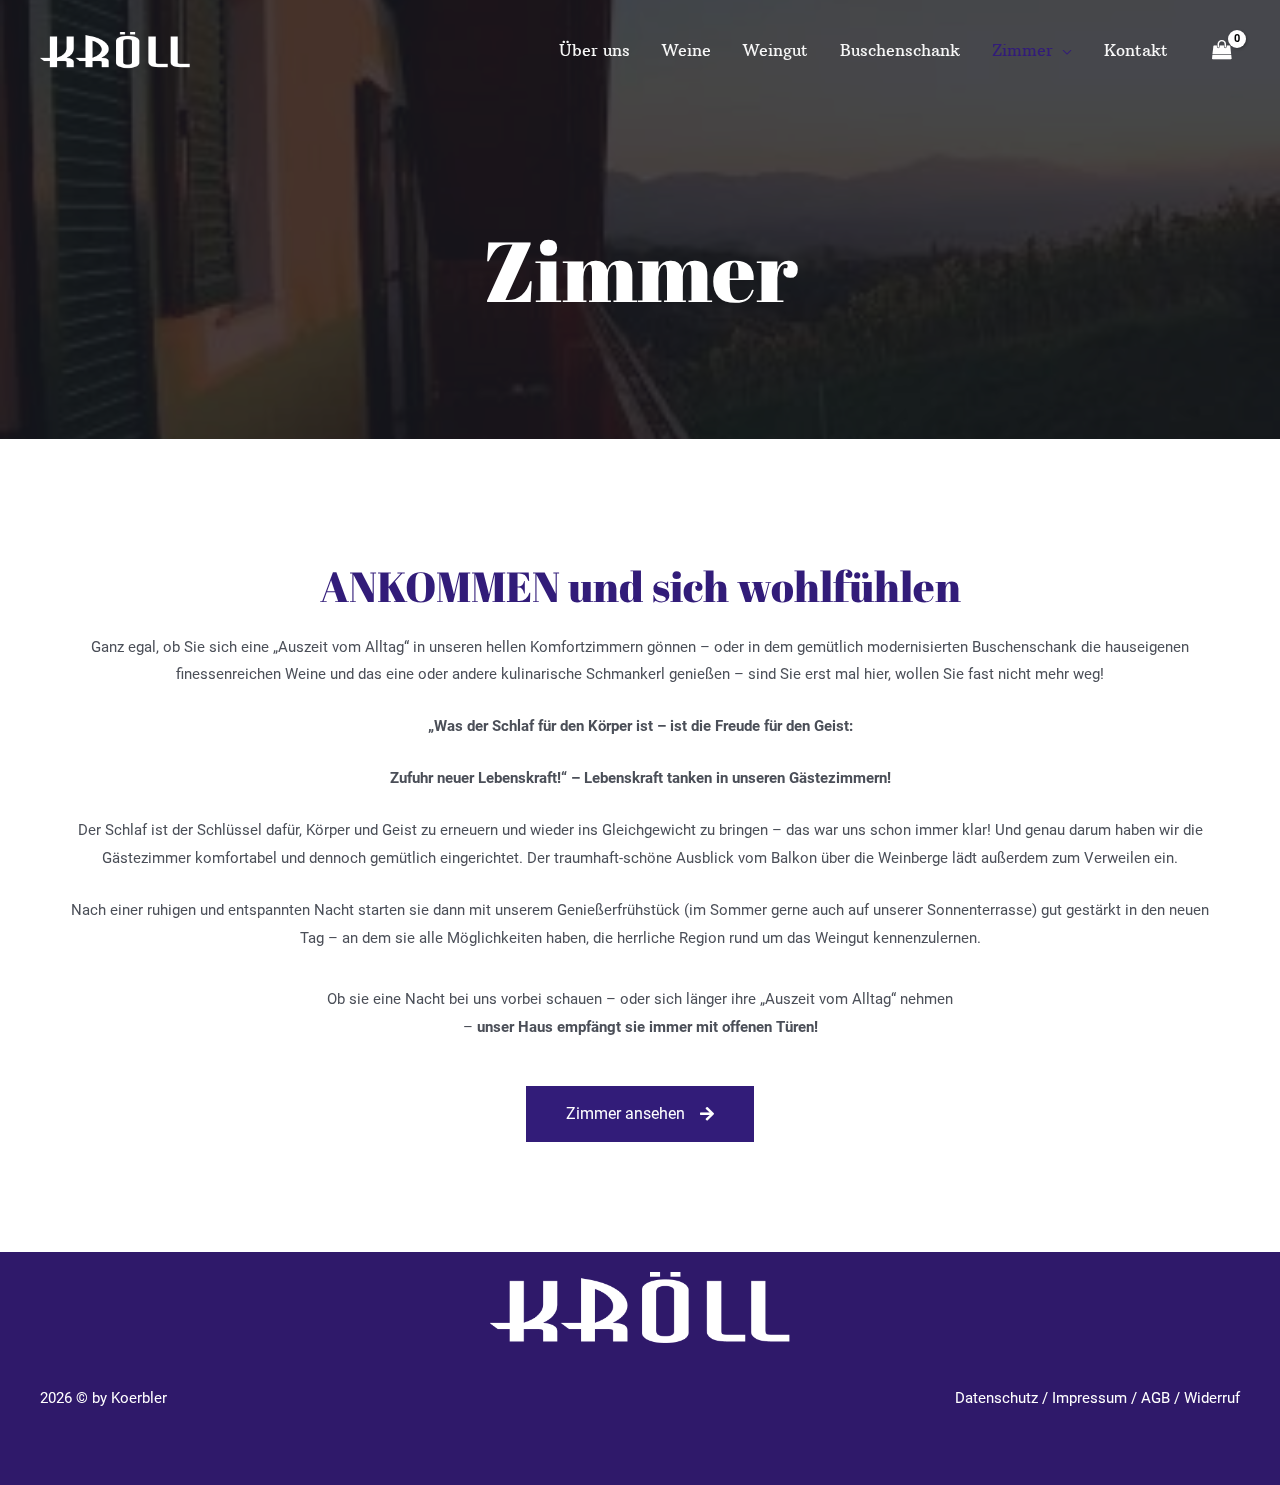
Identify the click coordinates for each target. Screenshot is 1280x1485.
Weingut (775, 50)
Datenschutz (996, 1398)
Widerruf (1212, 1398)
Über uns (594, 50)
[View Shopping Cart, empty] (1222, 51)
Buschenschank (900, 50)
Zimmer (1022, 50)
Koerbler (139, 1398)
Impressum (1089, 1398)
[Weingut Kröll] (115, 49)
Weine (686, 50)
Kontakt (1136, 50)
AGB (1155, 1398)
